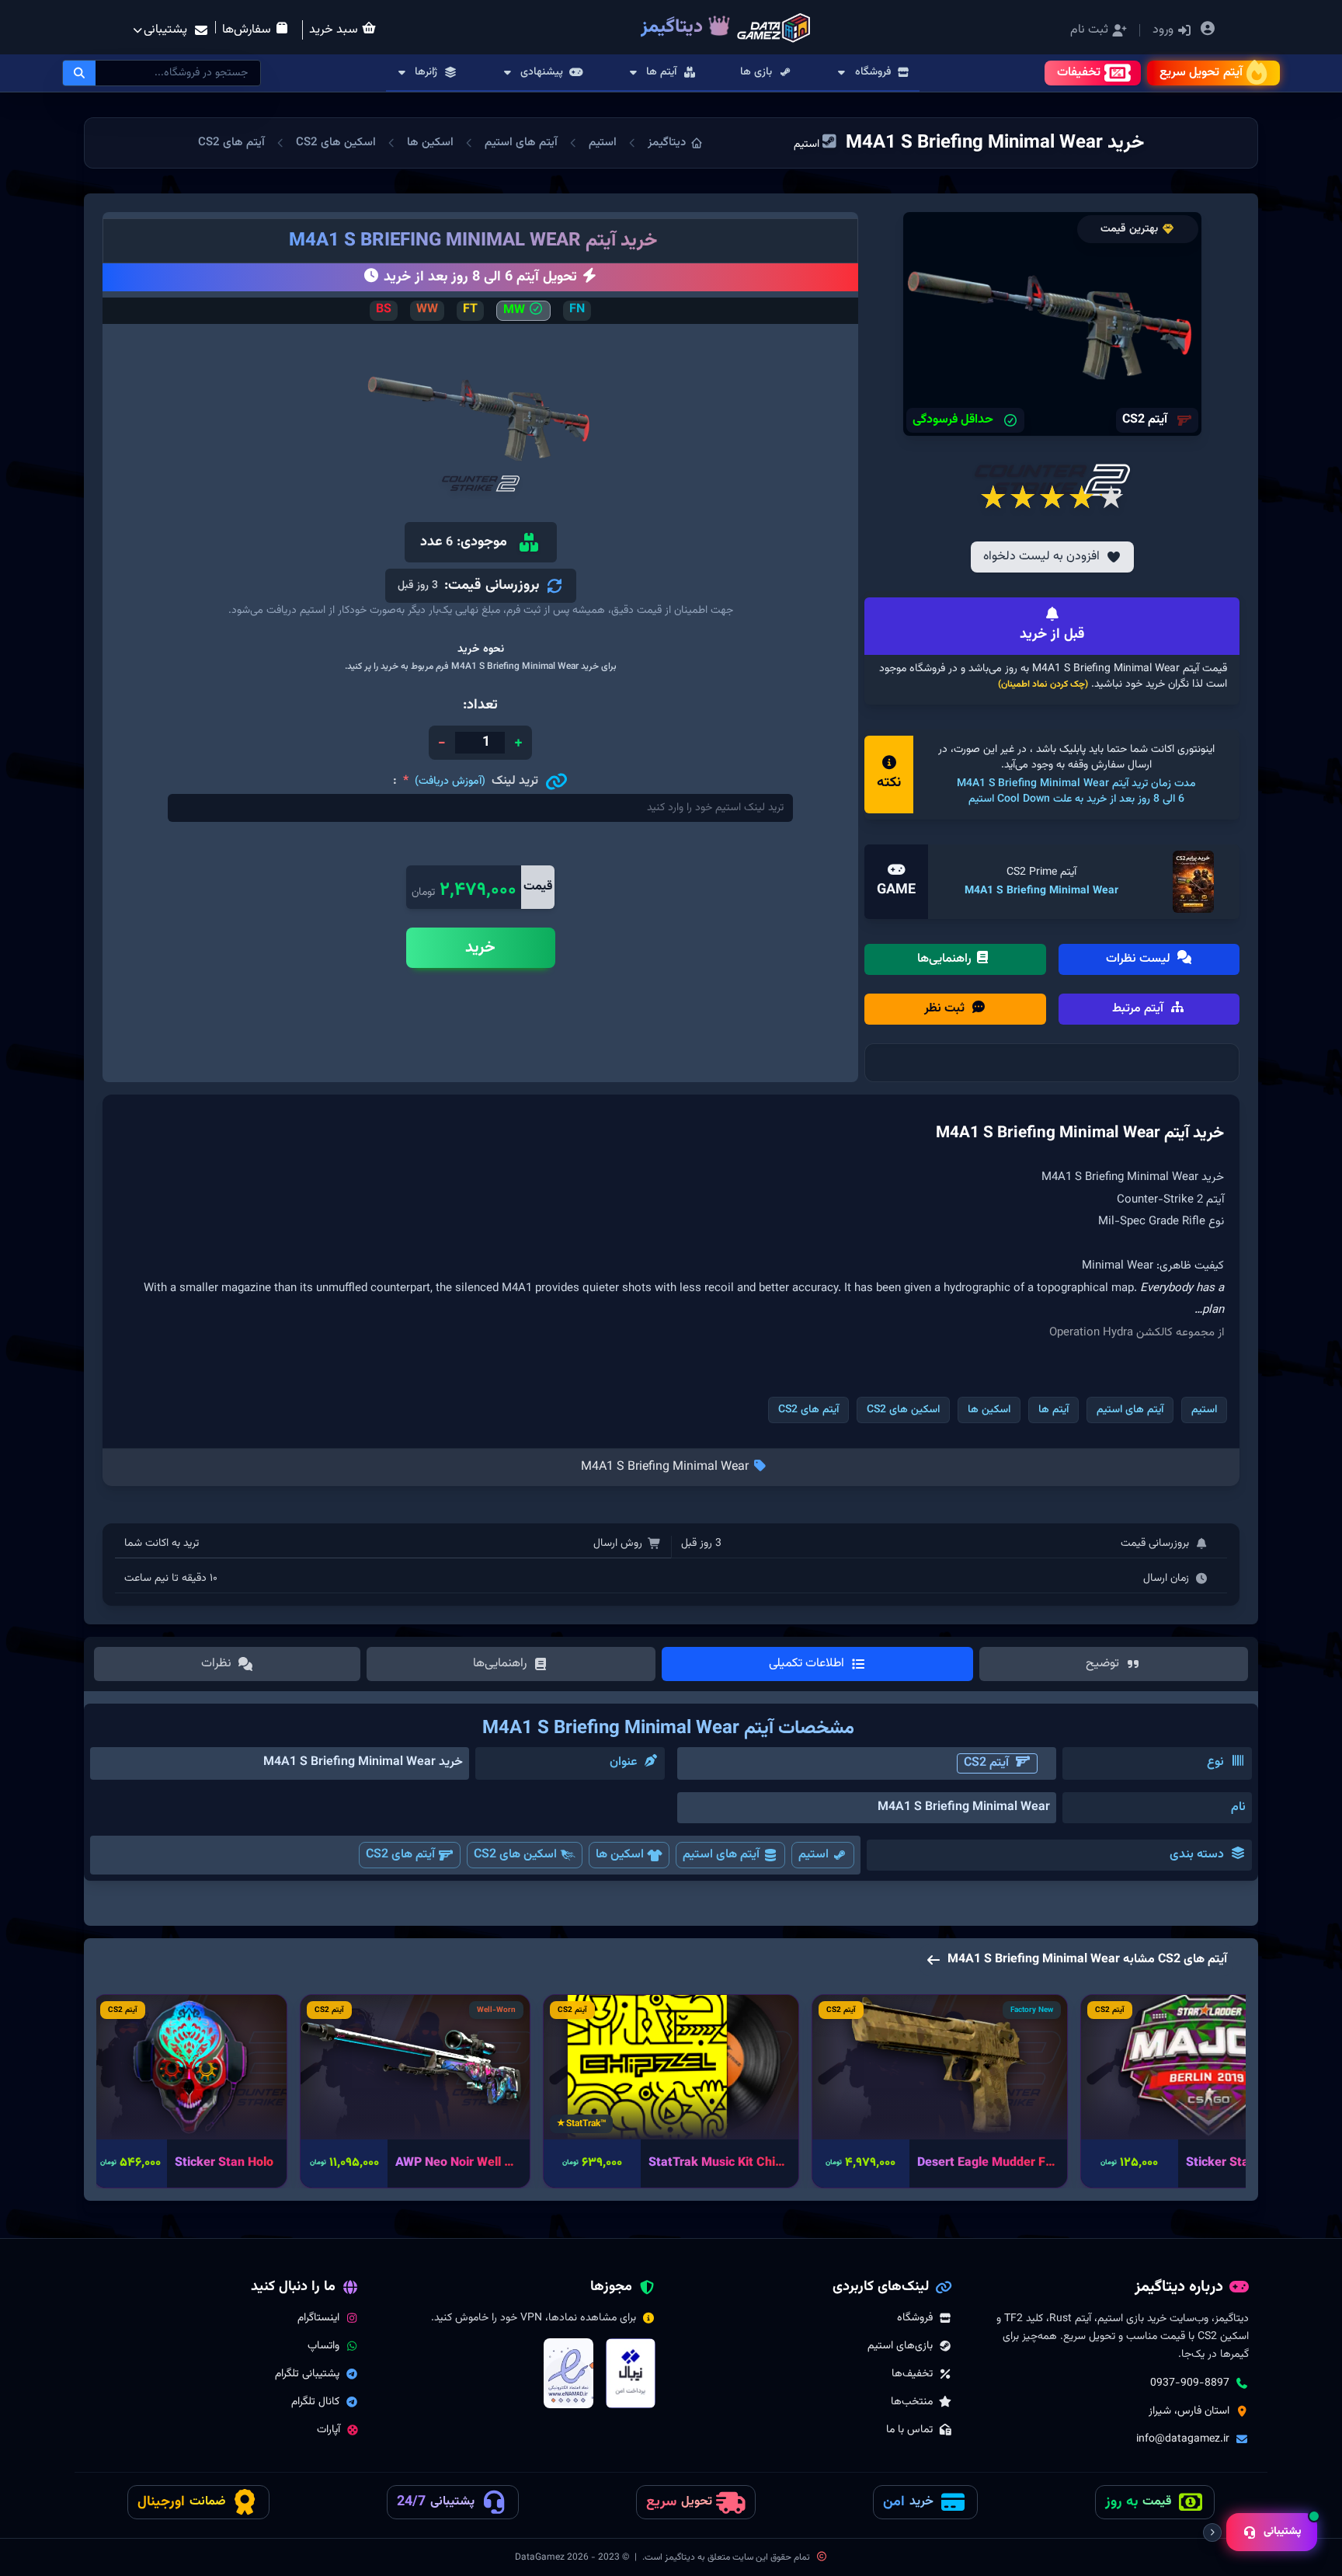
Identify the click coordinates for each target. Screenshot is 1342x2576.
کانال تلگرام (315, 2402)
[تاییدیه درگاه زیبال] (631, 2373)
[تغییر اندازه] (1212, 2532)
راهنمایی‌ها (946, 959)
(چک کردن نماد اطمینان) (1043, 684)
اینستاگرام (318, 2318)
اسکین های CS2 (336, 143)
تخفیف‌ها (912, 2374)
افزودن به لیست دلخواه (1041, 557)
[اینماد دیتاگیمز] (568, 2373)
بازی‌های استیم (900, 2346)
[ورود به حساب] (1207, 31)
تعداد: (480, 705)
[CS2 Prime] (1194, 882)
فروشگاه (915, 2318)
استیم (603, 143)
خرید (480, 948)
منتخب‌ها (912, 2402)
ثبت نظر (946, 1009)
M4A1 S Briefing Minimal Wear (1041, 891)
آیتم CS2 (986, 1763)
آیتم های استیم (521, 143)
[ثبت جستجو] (79, 73)
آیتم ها (1053, 1410)
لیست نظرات (1140, 959)
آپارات (329, 2430)
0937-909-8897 (1190, 2383)
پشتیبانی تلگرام (307, 2374)
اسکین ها (430, 143)
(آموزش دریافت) (450, 782)
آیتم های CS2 (231, 143)
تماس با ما (909, 2430)
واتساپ (323, 2346)
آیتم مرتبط (1139, 1009)
